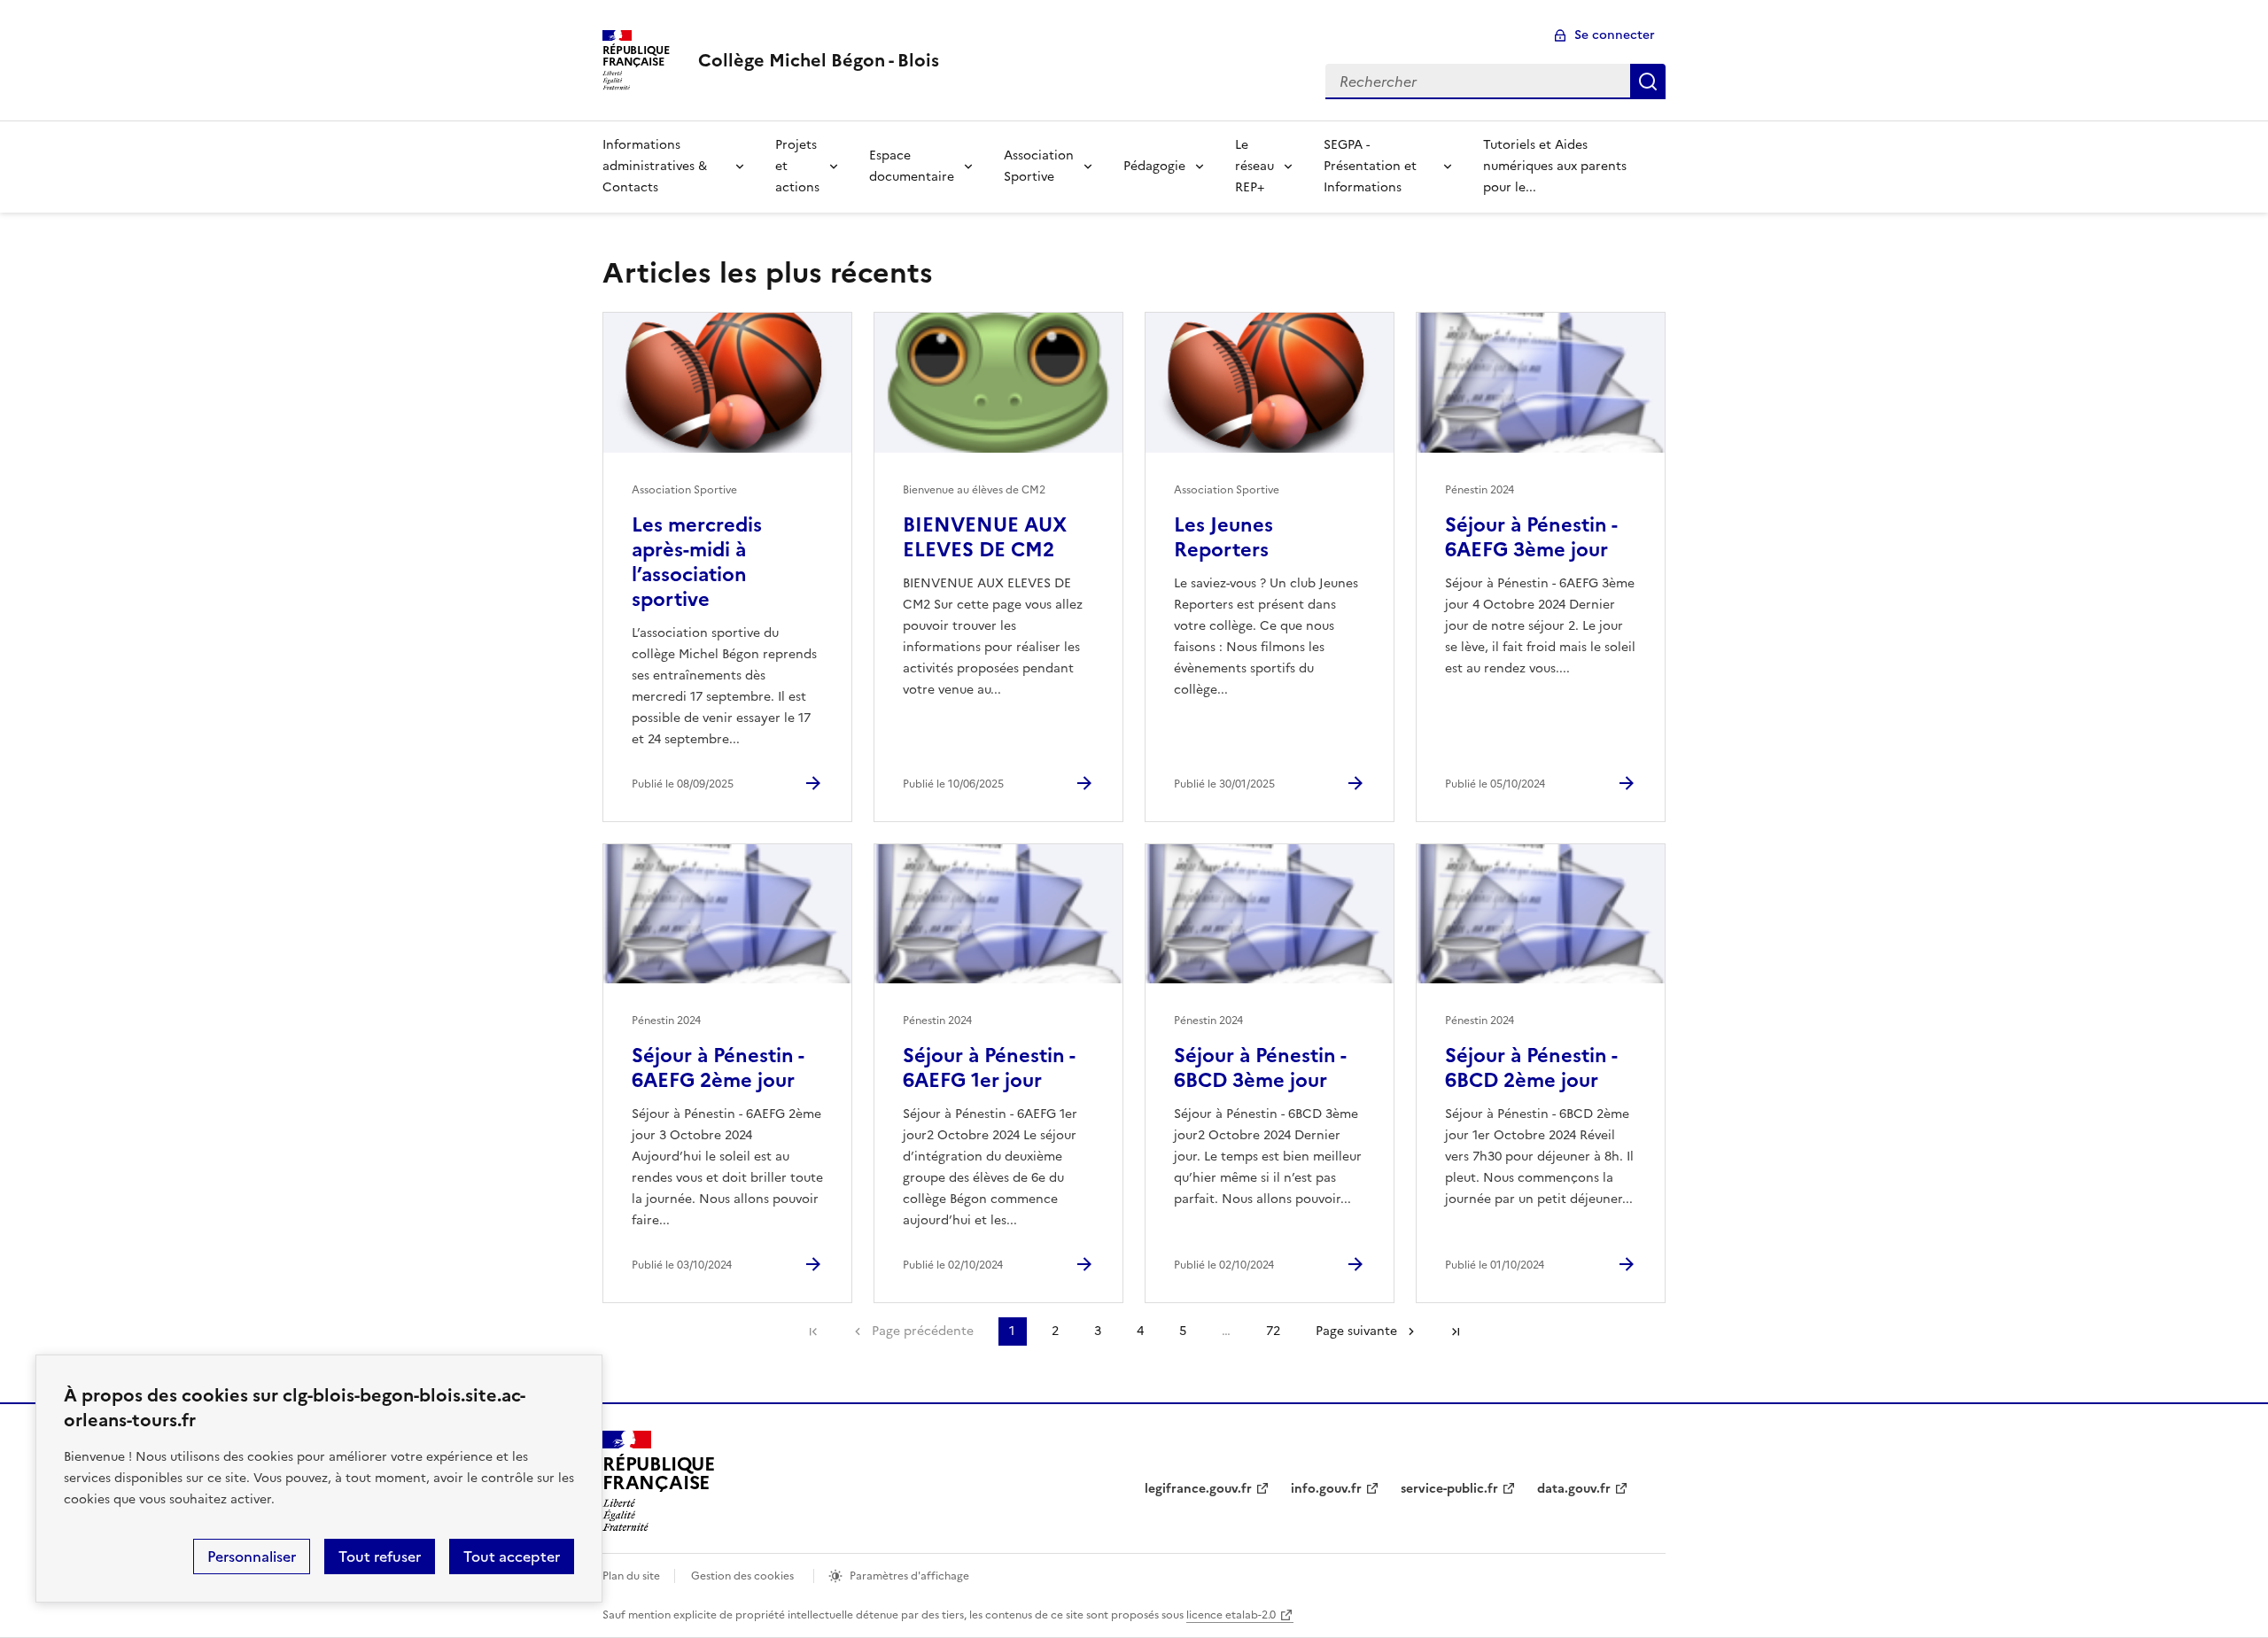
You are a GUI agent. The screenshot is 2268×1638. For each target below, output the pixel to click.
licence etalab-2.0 (1231, 1615)
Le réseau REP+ (1254, 166)
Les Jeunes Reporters (1223, 537)
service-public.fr (1449, 1489)
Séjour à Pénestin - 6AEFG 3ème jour (1531, 537)
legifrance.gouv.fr (1198, 1489)
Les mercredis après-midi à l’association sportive (697, 562)
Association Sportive (1039, 166)
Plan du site (631, 1576)
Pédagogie (1154, 166)
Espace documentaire (912, 166)
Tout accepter (512, 1556)
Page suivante (1356, 1331)
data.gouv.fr (1574, 1489)
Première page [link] (813, 1331)
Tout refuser (380, 1556)
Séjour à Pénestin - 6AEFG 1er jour (989, 1068)
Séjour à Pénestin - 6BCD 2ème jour (1531, 1068)
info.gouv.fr (1326, 1489)
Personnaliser (252, 1556)
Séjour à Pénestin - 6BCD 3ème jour (1260, 1068)
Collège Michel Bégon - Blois (819, 60)
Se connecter (1615, 35)
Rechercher (1648, 82)
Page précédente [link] (923, 1331)
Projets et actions (797, 166)
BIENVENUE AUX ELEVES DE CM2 (985, 537)
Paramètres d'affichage (909, 1576)
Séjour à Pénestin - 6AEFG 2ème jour (718, 1068)
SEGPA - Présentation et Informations (1370, 166)
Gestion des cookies (742, 1576)
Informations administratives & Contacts (655, 166)
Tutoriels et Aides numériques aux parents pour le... (1555, 166)
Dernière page (1456, 1331)
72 (1273, 1331)
